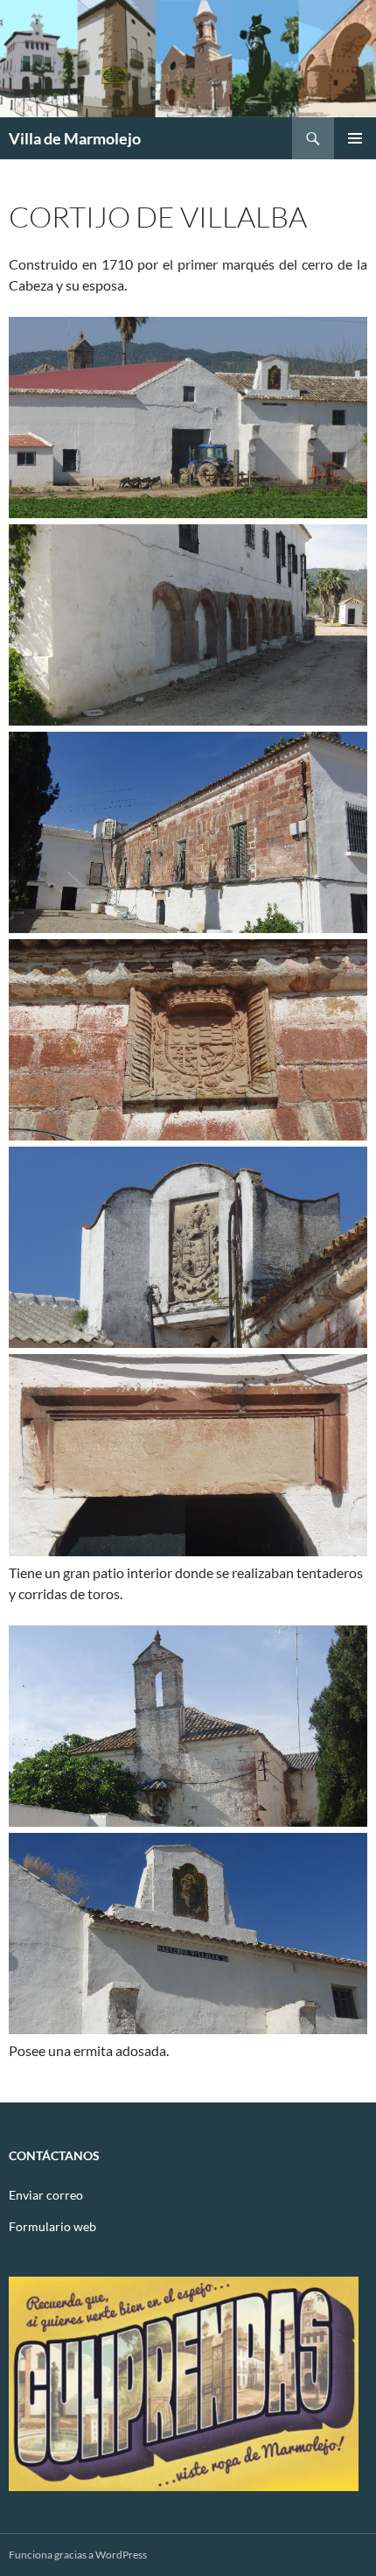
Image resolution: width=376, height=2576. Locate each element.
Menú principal (355, 138)
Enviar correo (46, 2195)
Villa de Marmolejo (75, 138)
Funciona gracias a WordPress (78, 2555)
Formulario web (52, 2226)
